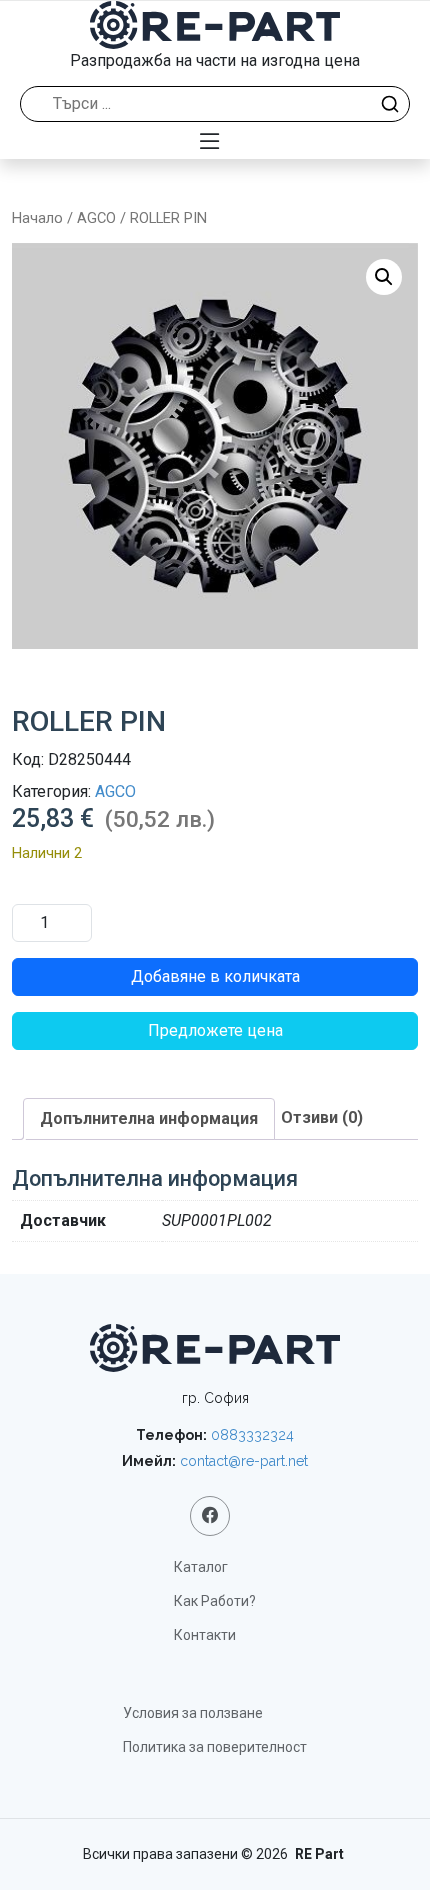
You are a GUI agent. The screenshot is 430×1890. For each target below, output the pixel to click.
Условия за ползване (193, 1713)
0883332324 (252, 1435)
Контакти (205, 1635)
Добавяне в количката (215, 976)
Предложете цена (215, 1030)
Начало (37, 218)
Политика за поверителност (215, 1747)
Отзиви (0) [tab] (322, 1117)
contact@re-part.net (244, 1461)
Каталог (201, 1567)
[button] (384, 277)
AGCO (96, 218)
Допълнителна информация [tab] (149, 1118)
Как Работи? (215, 1601)
